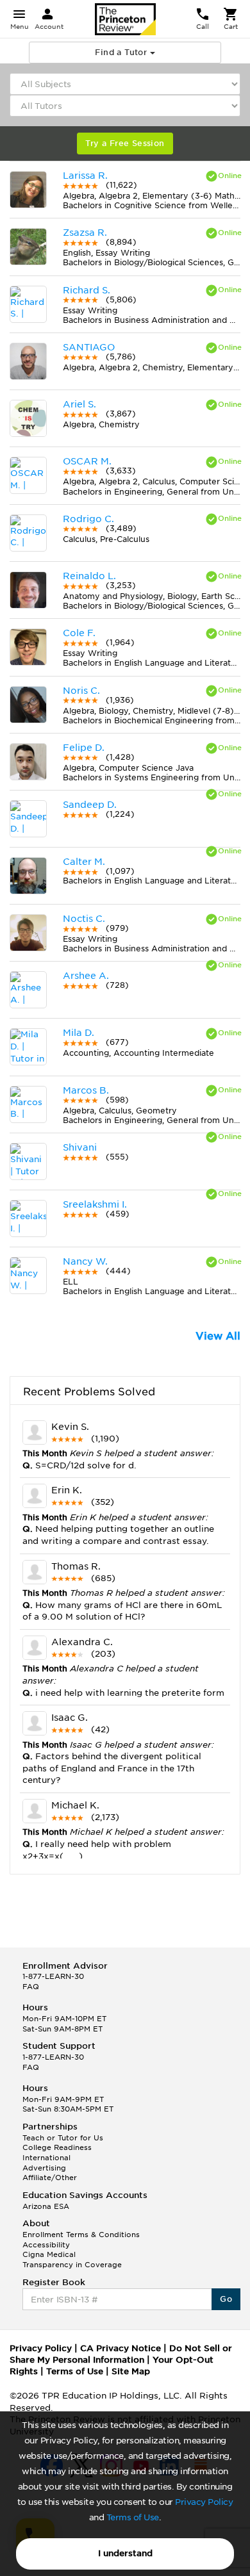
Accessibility (46, 2245)
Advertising (44, 2168)
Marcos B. (86, 1090)
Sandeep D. (90, 805)
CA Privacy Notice (121, 2348)
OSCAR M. (87, 461)
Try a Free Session (125, 143)
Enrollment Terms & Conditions (81, 2235)
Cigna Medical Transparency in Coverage (72, 2260)
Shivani (80, 1147)
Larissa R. (85, 176)
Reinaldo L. (89, 576)
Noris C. (81, 691)
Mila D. (79, 1033)
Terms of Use (133, 2517)
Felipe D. (84, 748)
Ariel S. (79, 404)
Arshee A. (86, 976)
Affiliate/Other (50, 2178)
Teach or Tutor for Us (63, 2138)
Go (226, 2299)
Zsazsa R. (85, 233)
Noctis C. (84, 919)
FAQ (31, 1987)
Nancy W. (85, 1261)
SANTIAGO (89, 347)
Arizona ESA (46, 2206)
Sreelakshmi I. (95, 1204)
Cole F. (79, 633)
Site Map (131, 2371)
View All (218, 1336)
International (46, 2158)
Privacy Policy (204, 2502)
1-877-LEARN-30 (53, 1976)
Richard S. (87, 290)
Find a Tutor (122, 52)
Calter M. (84, 862)
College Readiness (57, 2147)
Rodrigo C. (88, 519)
